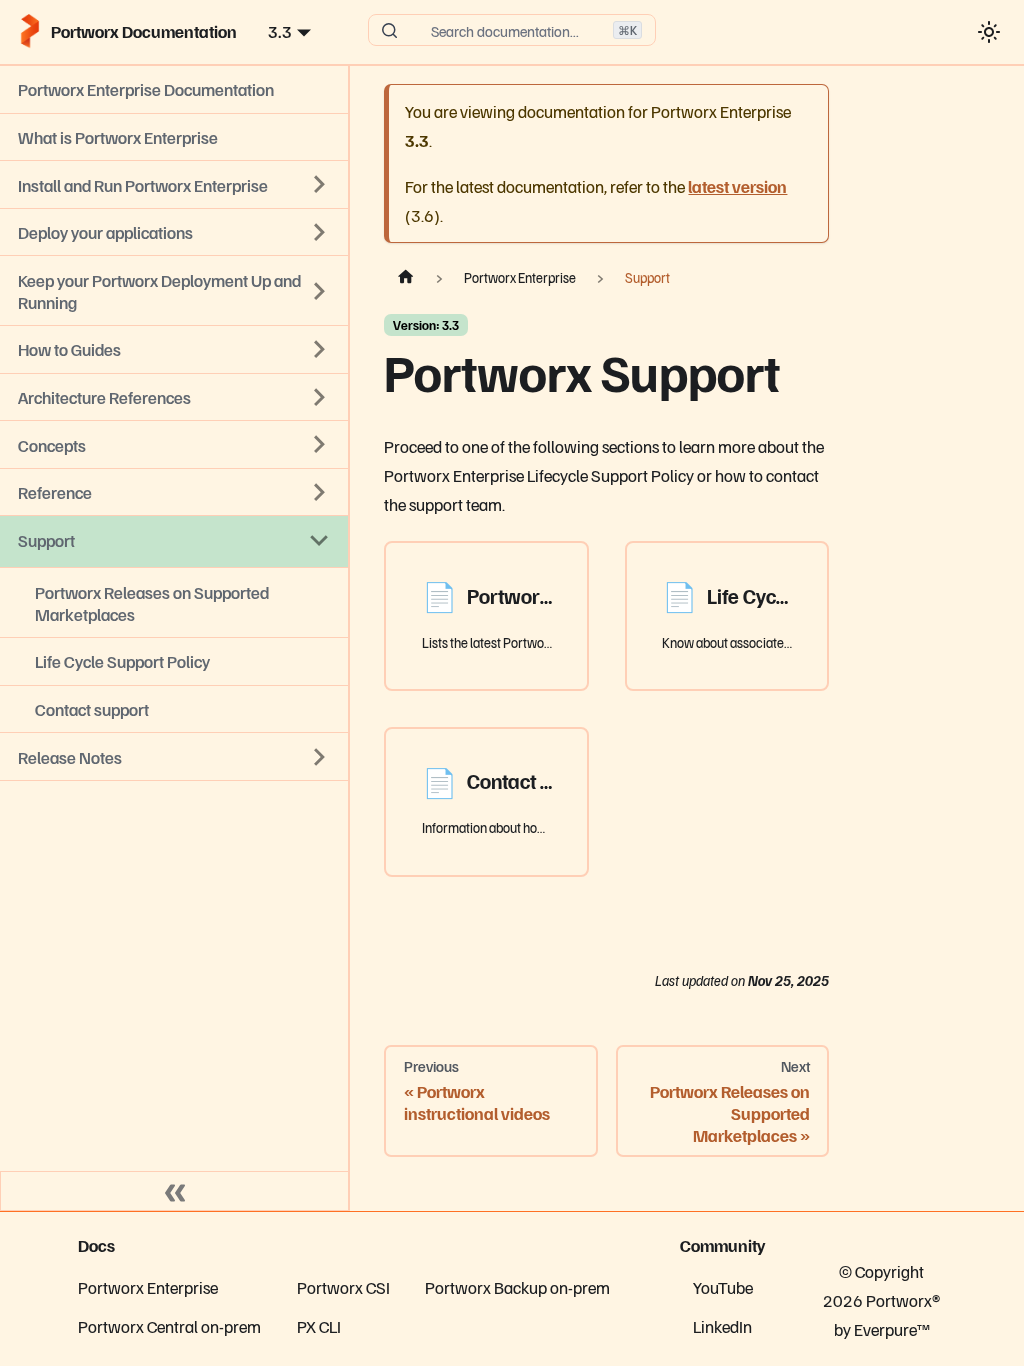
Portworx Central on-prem (169, 1326)
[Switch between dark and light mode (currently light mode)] (988, 31)
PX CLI (319, 1326)
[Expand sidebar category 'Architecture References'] (320, 397)
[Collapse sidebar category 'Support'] (320, 540)
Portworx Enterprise (148, 1287)
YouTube (723, 1287)
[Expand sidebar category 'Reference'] (320, 492)
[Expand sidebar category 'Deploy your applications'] (320, 232)
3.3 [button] (280, 31)
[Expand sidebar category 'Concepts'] (320, 445)
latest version (737, 186)
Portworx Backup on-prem (517, 1287)
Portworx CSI (343, 1287)
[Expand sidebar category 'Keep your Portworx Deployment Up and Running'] (320, 291)
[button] (174, 756)
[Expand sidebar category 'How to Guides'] (320, 350)
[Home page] (405, 278)
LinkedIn (722, 1326)
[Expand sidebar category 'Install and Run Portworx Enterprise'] (320, 185)
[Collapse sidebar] (175, 1191)
